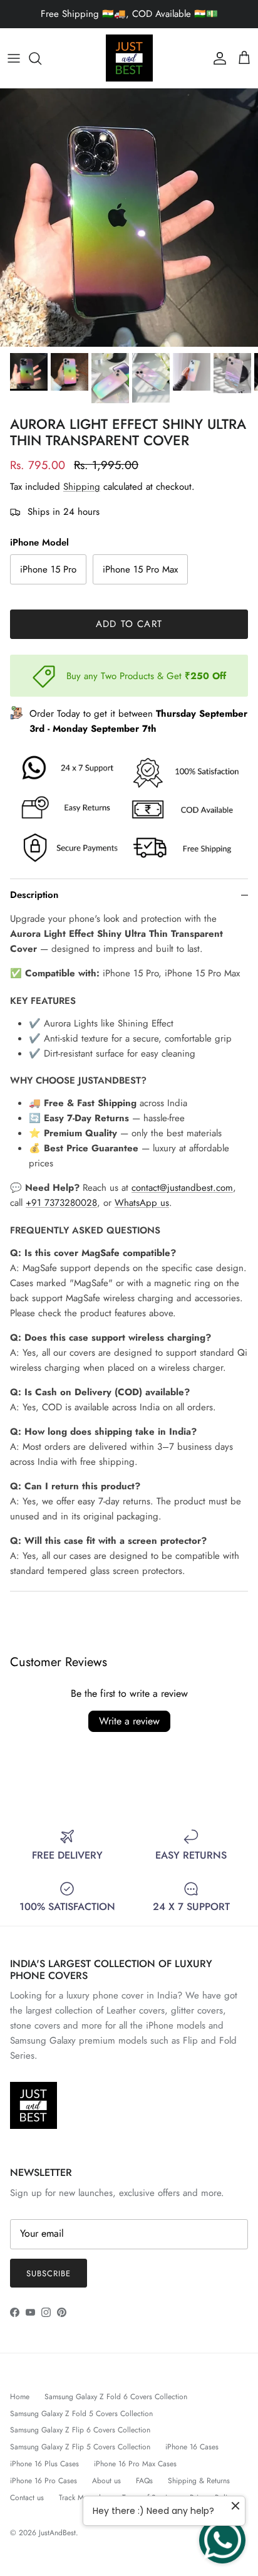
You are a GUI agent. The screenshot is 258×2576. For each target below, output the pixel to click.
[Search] (41, 58)
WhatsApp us (142, 1203)
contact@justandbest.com (182, 1188)
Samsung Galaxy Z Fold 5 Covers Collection (81, 2414)
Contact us (27, 2498)
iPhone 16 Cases (192, 2447)
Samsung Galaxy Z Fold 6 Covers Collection (116, 2397)
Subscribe (49, 2273)
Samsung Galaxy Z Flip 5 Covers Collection (80, 2447)
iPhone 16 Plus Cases (44, 2464)
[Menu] (14, 58)
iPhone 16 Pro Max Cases (135, 2464)
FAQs (144, 2481)
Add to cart (129, 624)
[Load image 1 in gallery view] (129, 218)
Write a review (129, 1721)
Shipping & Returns (199, 2481)
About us (106, 2481)
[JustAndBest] (129, 58)
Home (20, 2397)
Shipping (82, 487)
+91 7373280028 (61, 1203)
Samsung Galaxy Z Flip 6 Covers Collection (80, 2430)
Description (34, 895)
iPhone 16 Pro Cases (44, 2481)
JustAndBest (57, 2533)
